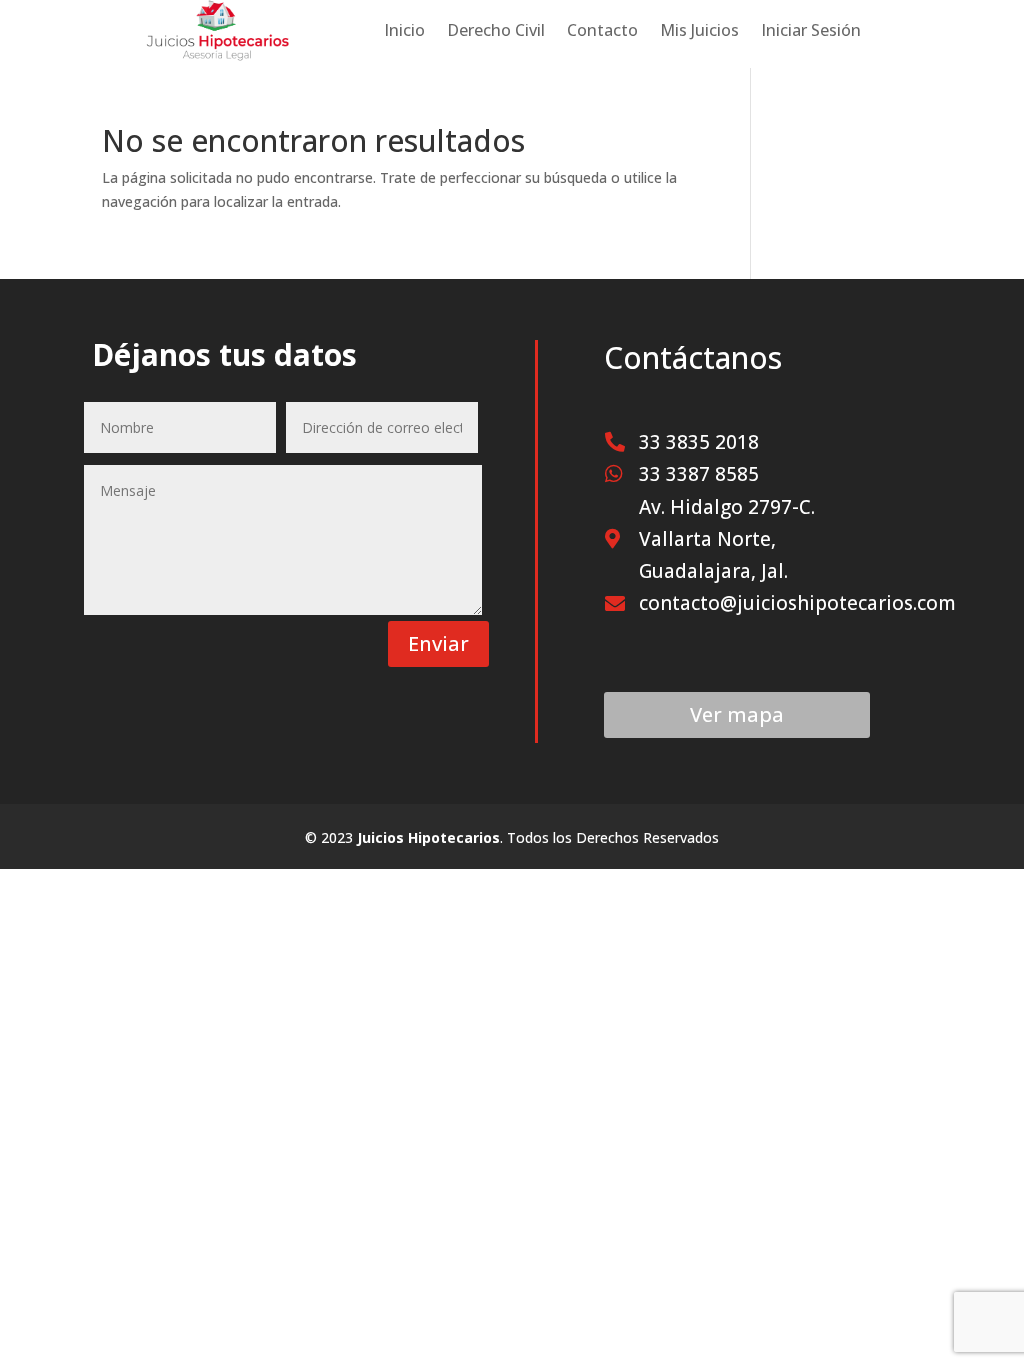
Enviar (438, 643)
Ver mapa (737, 714)
